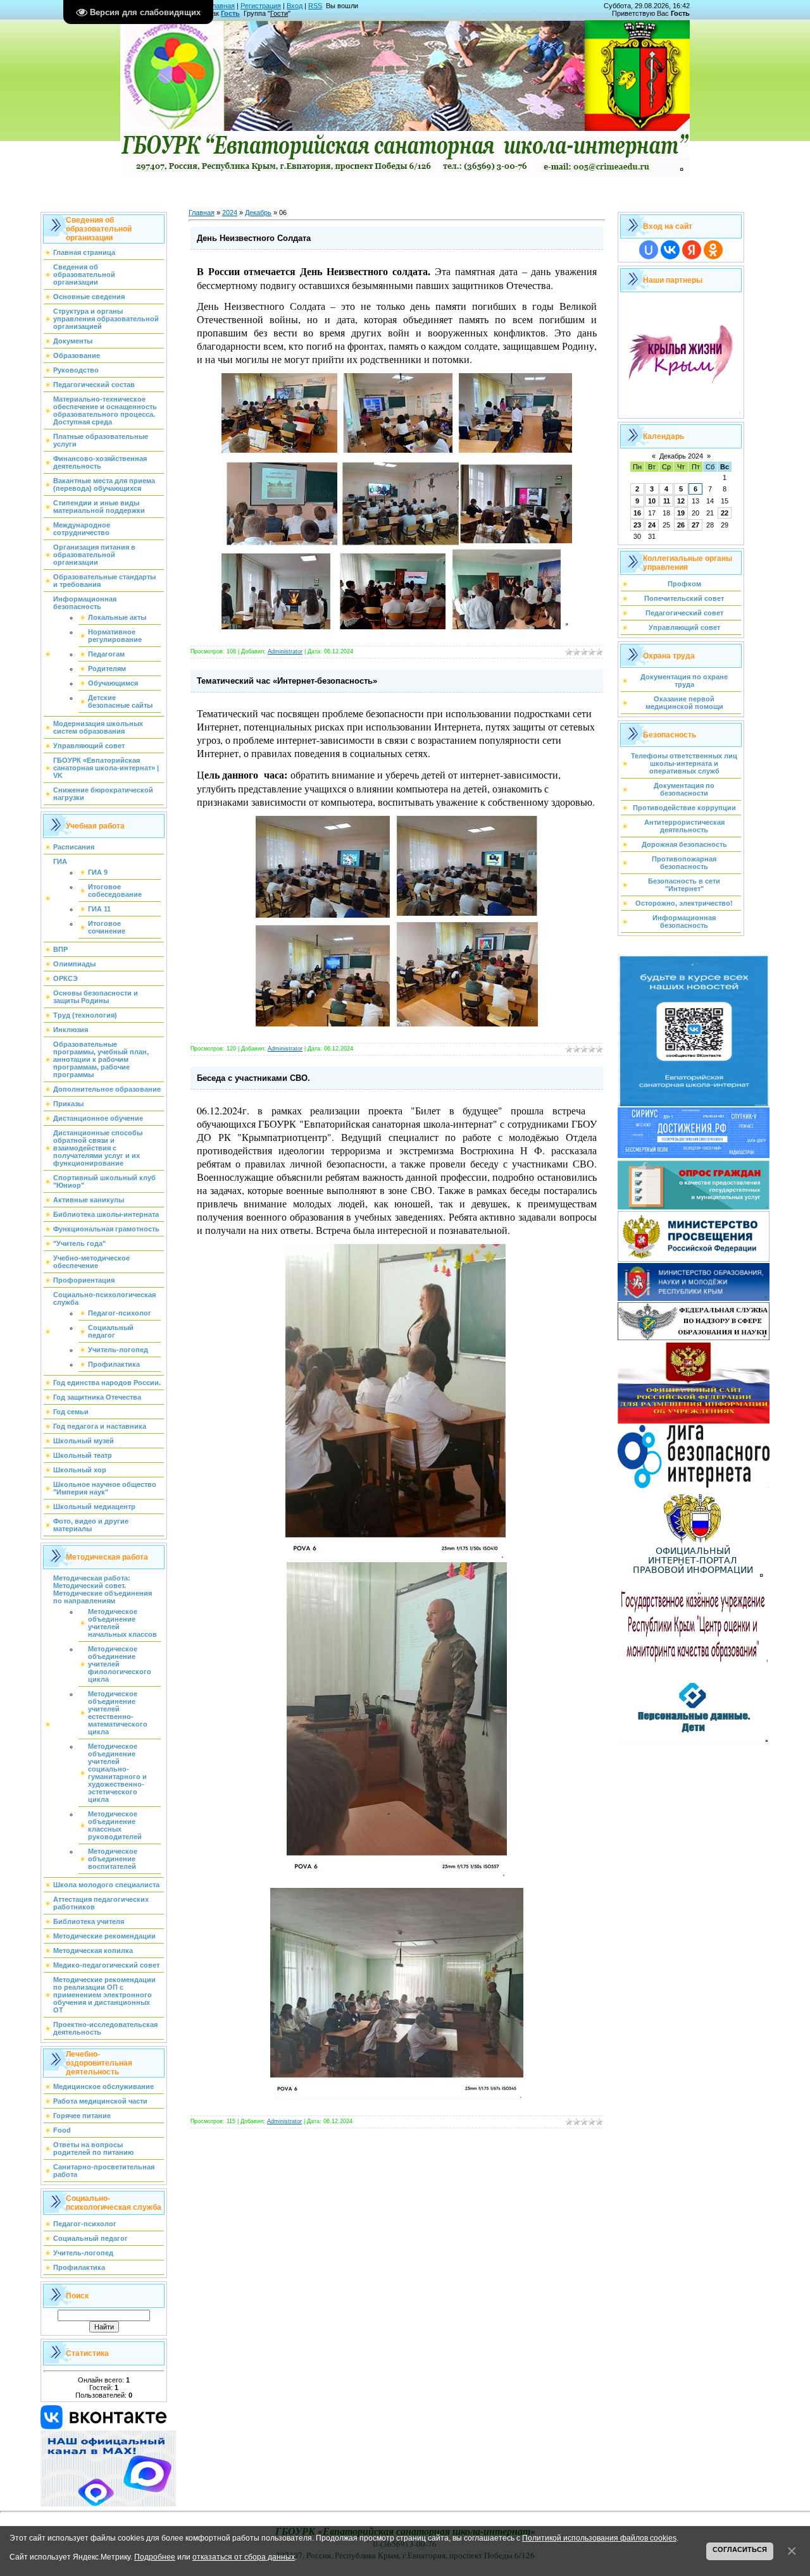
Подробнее (155, 2557)
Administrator (285, 651)
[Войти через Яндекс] (692, 250)
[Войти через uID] (649, 250)
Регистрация (261, 6)
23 (637, 525)
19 (681, 513)
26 (681, 525)
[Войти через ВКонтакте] (670, 250)
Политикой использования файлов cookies (599, 2538)
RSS (315, 6)
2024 (230, 213)
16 (637, 513)
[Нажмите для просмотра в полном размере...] (396, 1557)
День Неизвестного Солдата (254, 238)
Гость (230, 13)
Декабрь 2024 (681, 456)
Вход (295, 6)
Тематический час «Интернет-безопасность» (287, 681)
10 (652, 501)
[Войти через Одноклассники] (713, 250)
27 (695, 525)
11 (667, 501)
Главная (222, 6)
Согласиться (740, 2549)
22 (725, 513)
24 (652, 525)
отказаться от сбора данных (244, 2557)
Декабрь (258, 213)
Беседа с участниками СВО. (253, 1078)
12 (681, 501)
